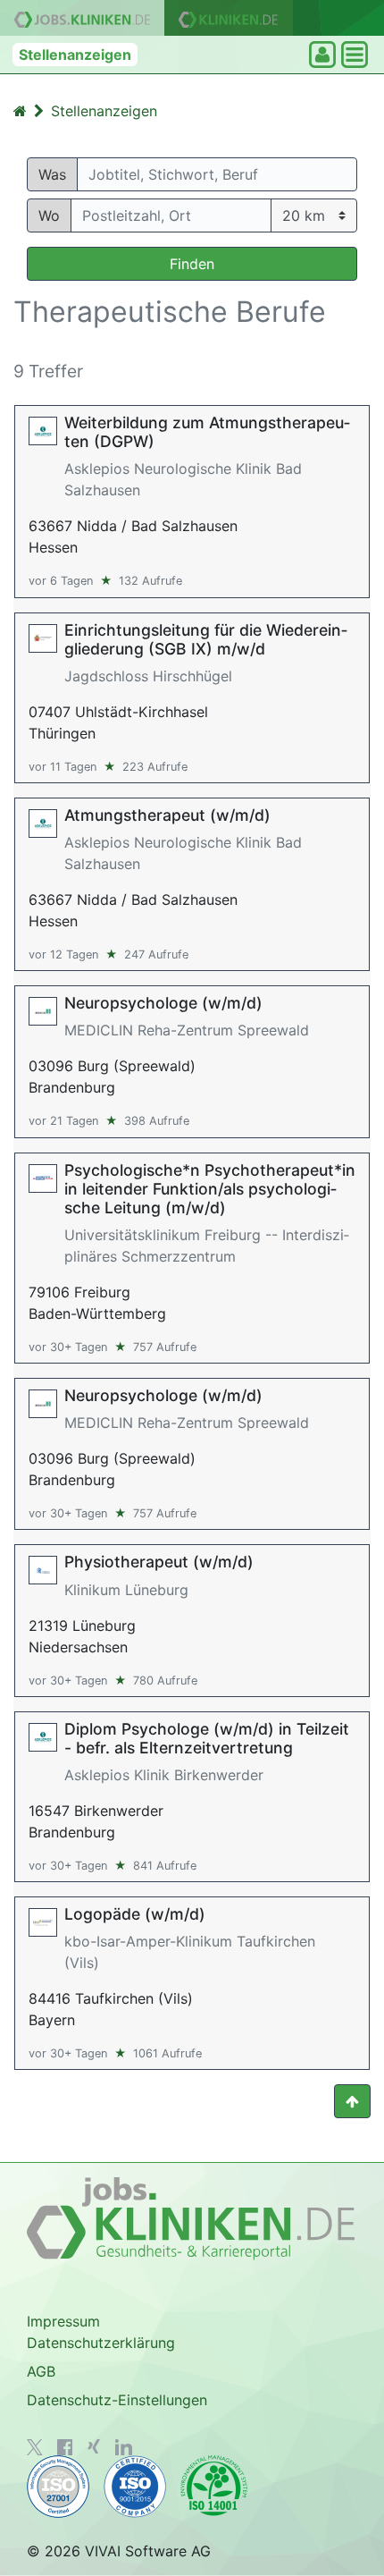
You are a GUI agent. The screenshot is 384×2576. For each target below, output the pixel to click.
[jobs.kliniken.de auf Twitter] (35, 2447)
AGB (41, 2371)
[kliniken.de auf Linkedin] (124, 2447)
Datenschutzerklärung (101, 2343)
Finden (192, 264)
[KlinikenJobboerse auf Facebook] (65, 2447)
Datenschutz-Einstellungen (117, 2400)
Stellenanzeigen (75, 55)
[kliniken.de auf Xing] (94, 2446)
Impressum (63, 2321)
